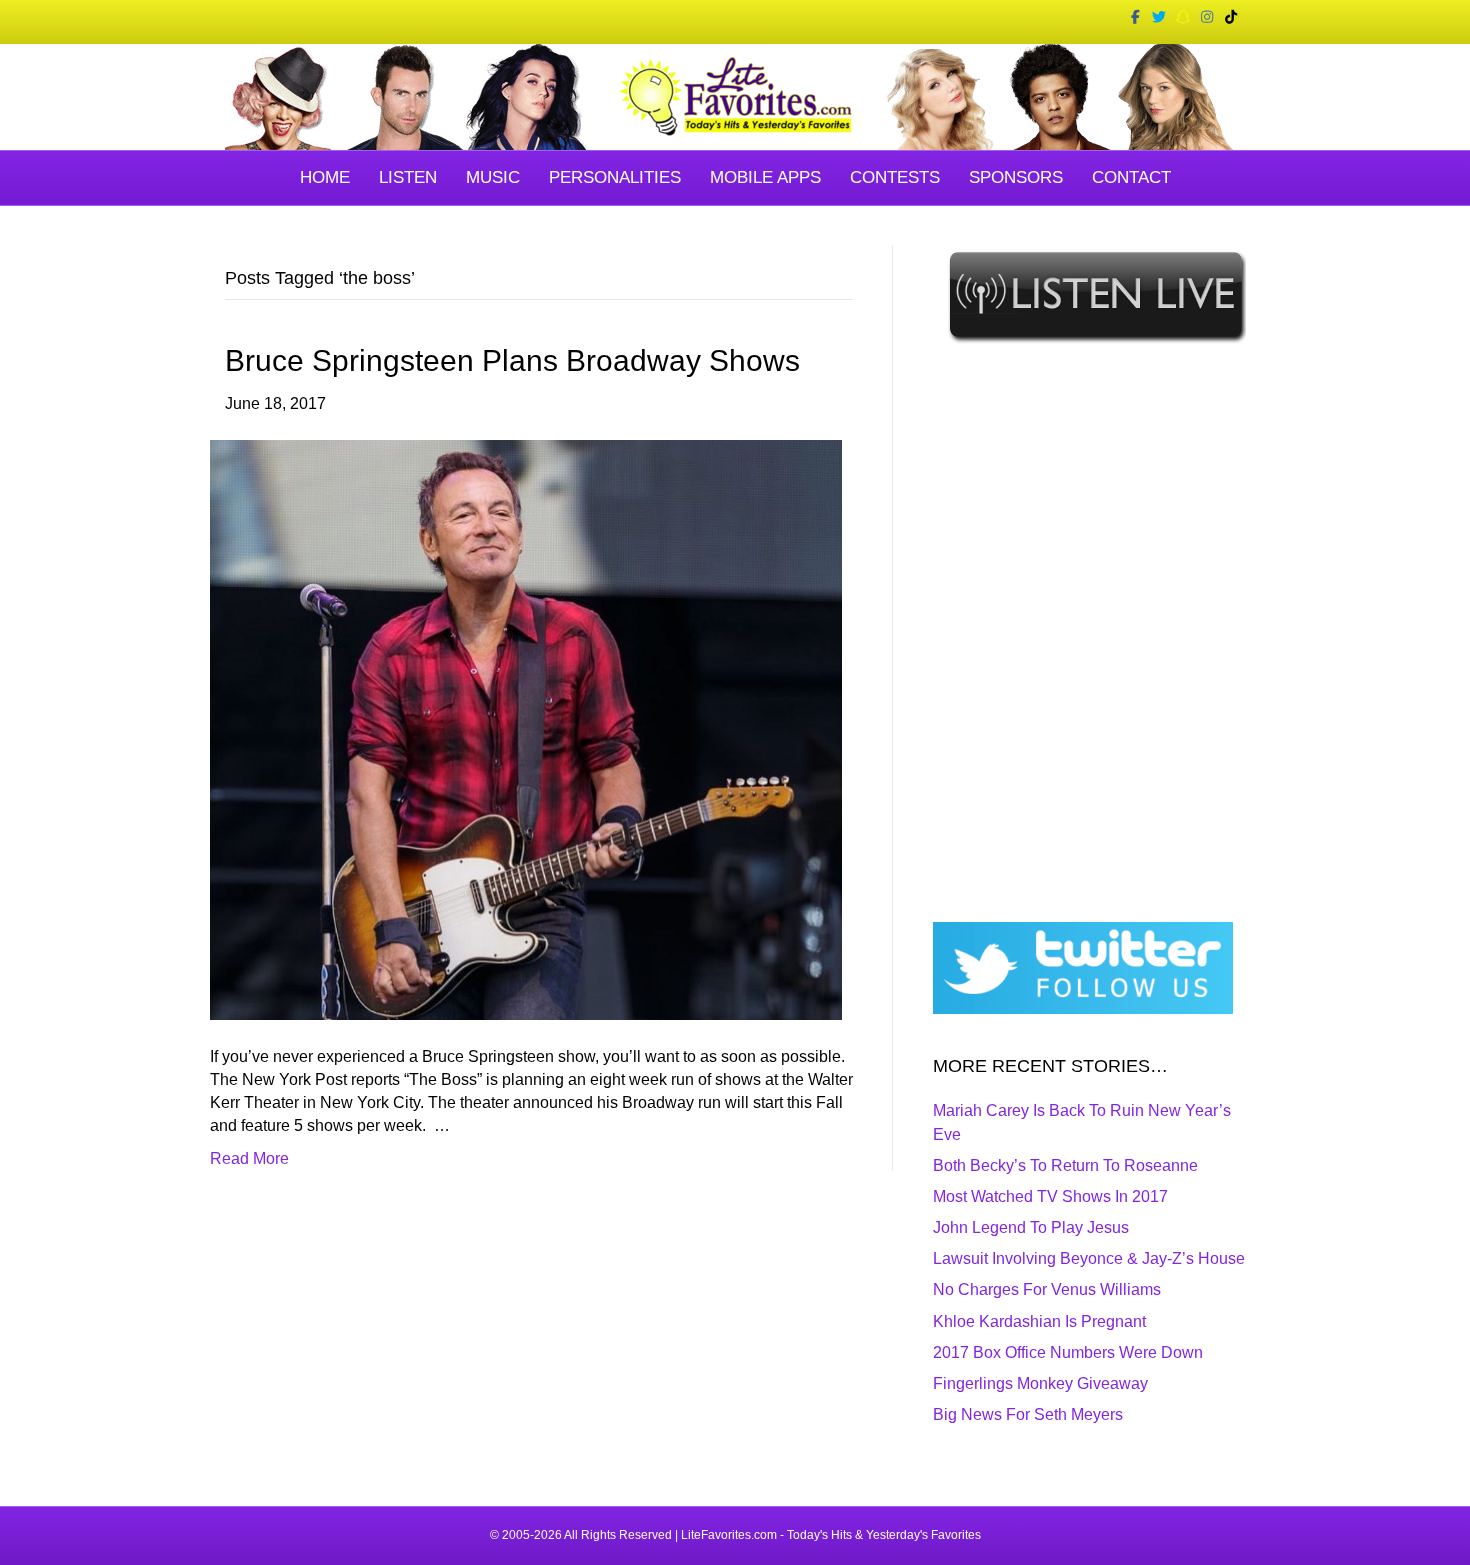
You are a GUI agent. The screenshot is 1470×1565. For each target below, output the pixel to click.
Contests (895, 177)
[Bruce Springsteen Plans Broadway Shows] (526, 728)
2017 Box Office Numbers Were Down (1068, 1352)
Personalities (615, 177)
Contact (1131, 177)
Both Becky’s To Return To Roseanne (1065, 1165)
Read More (249, 1158)
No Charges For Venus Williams (1047, 1289)
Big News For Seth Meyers (1028, 1414)
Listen (408, 177)
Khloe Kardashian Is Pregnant (1039, 1321)
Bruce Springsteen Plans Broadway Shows (512, 360)
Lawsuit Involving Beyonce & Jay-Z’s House (1089, 1258)
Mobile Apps (765, 177)
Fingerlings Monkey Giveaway (1040, 1383)
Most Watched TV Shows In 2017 (1050, 1196)
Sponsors (1016, 177)
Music (493, 177)
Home (325, 177)
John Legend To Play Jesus (1031, 1227)
